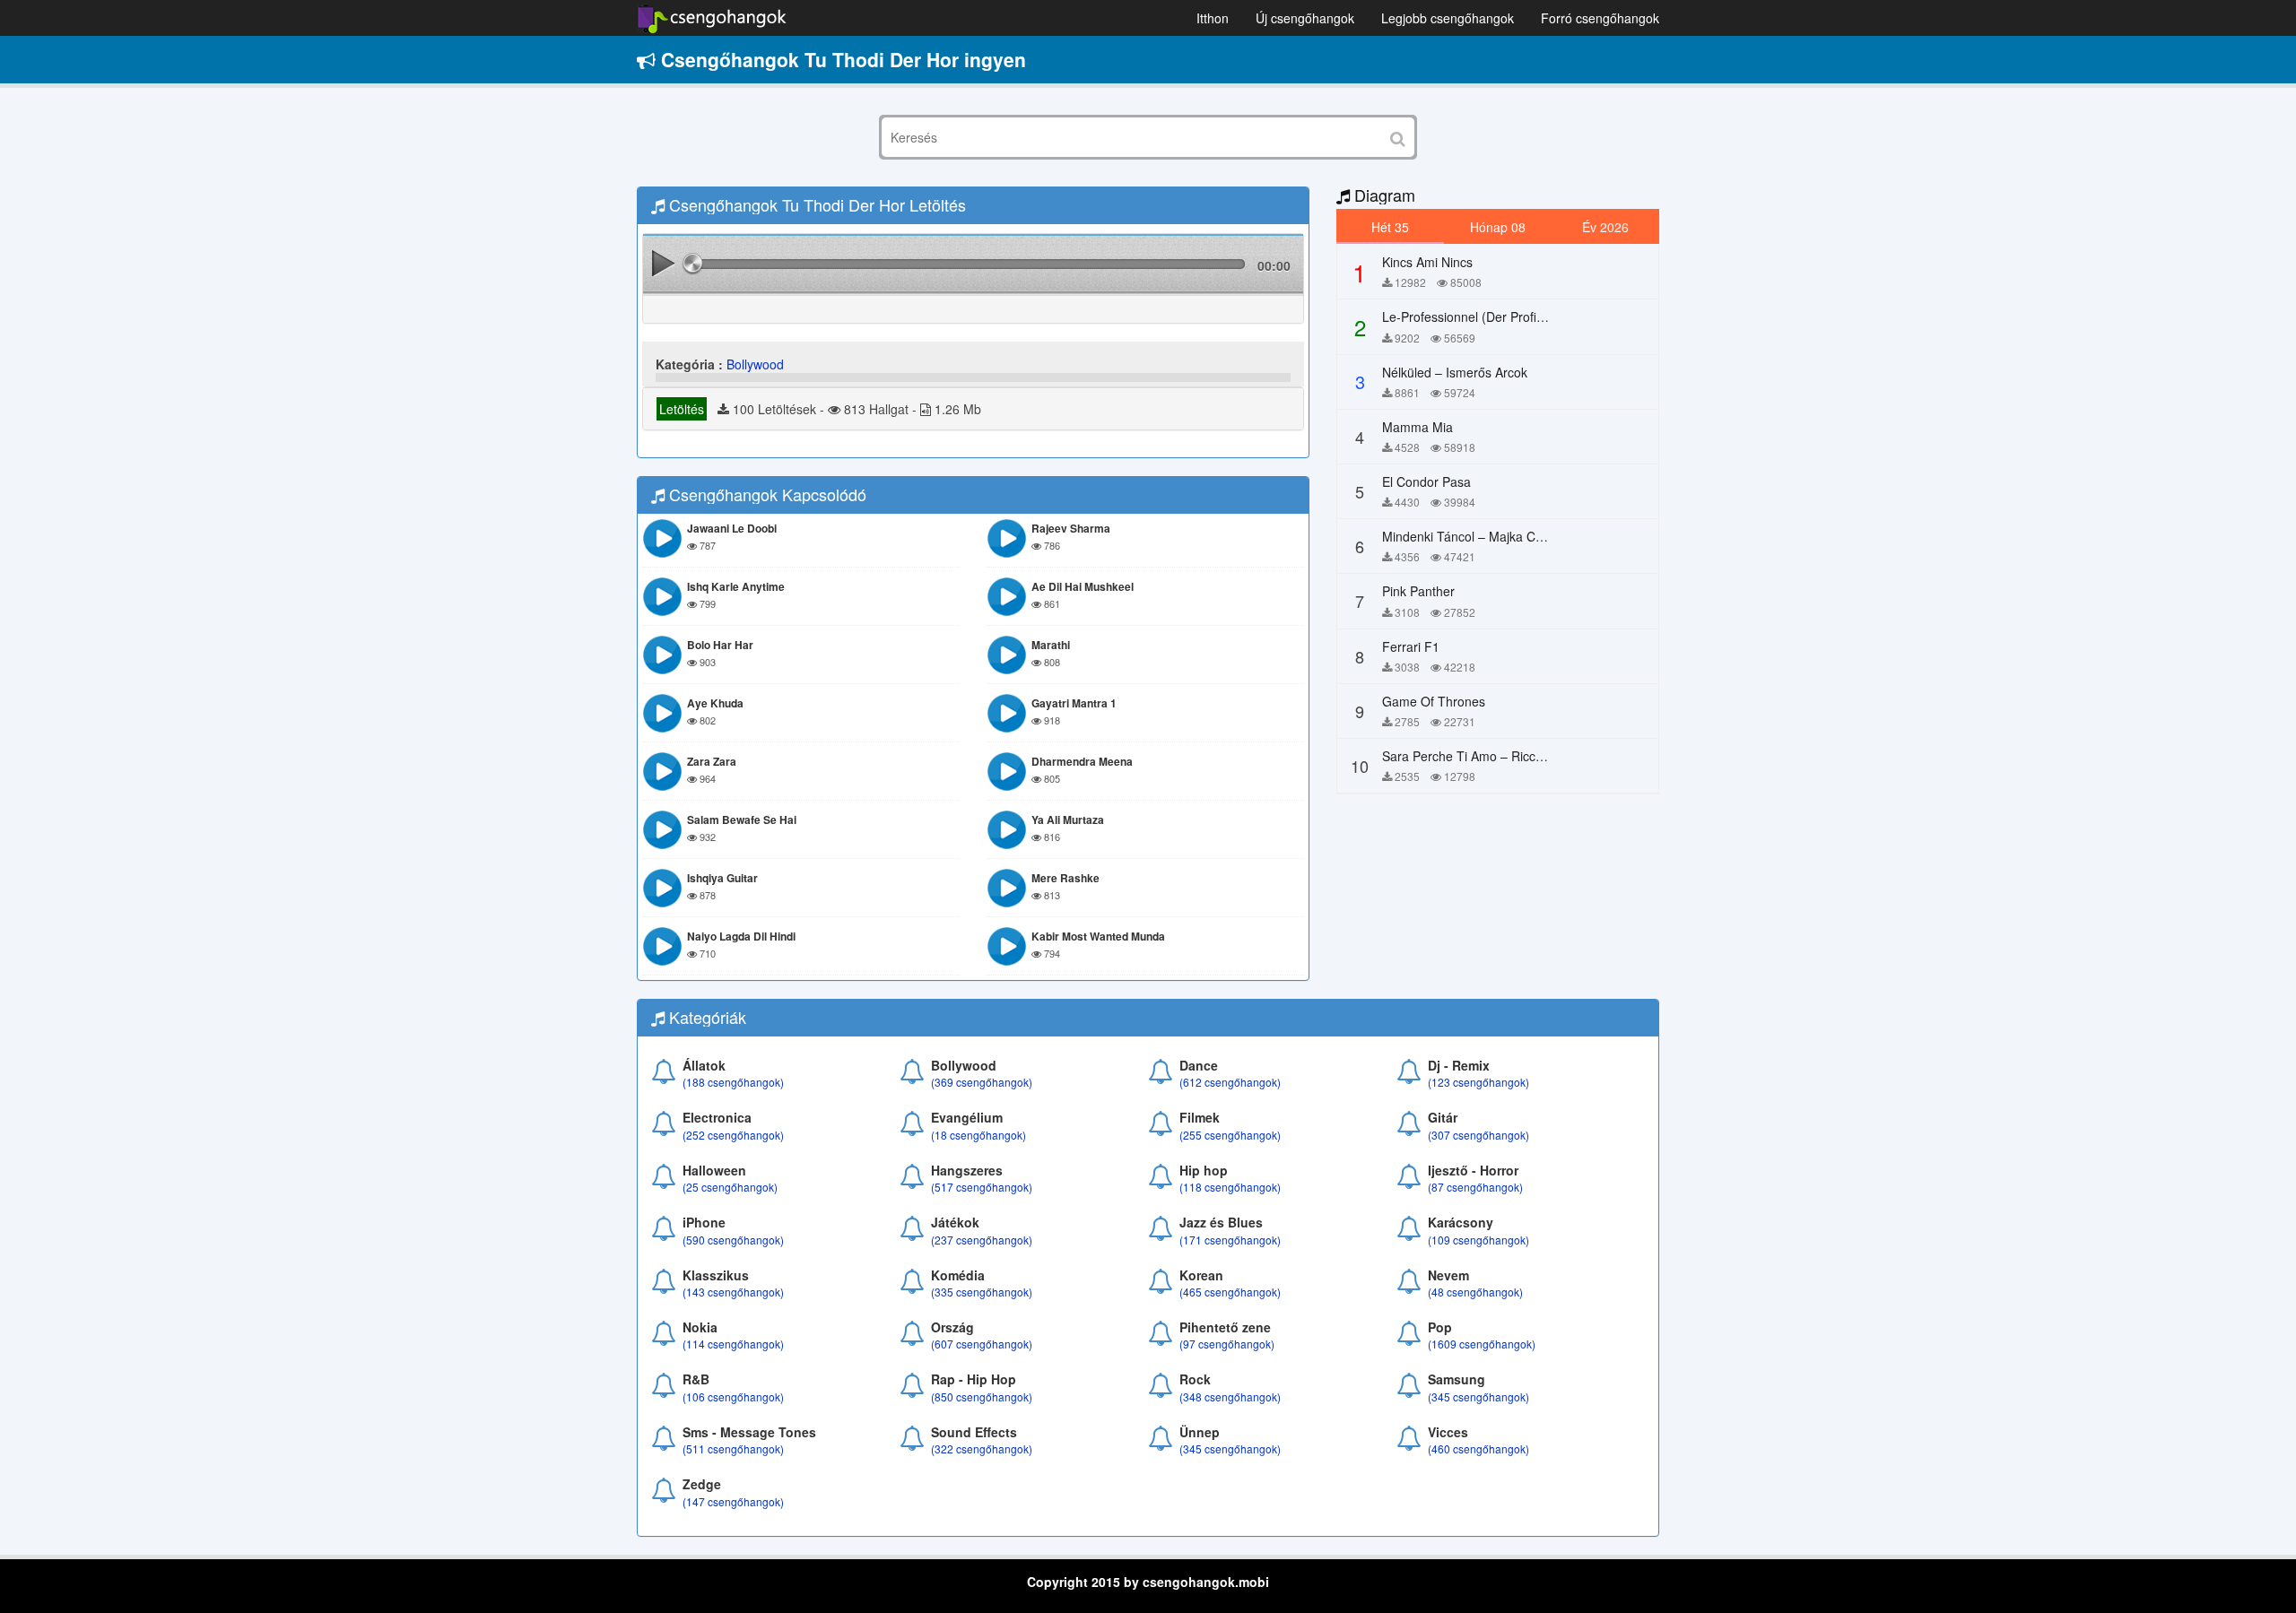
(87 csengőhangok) (1475, 1187)
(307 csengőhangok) (1478, 1135)
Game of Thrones (1434, 701)
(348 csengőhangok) (1230, 1396)
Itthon (1213, 18)
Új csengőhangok (1305, 18)
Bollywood (755, 364)
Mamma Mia (1418, 427)
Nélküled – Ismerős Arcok (1455, 372)
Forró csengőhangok (1600, 18)
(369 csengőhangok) (982, 1082)
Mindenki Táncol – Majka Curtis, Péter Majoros (1514, 536)
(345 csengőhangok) (1478, 1396)
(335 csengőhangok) (982, 1292)
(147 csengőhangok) (733, 1501)
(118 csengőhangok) (1230, 1187)
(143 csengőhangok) (733, 1292)
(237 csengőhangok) (982, 1240)
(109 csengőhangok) (1478, 1240)
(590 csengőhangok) (733, 1240)
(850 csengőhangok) (982, 1396)
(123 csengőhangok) (1478, 1082)
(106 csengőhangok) (733, 1396)
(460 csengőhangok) (1478, 1448)
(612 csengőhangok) (1230, 1082)
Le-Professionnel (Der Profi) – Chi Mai (1490, 317)
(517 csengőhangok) (982, 1187)
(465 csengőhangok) (1230, 1292)
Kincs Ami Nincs (1427, 262)
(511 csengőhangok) (733, 1448)
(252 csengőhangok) (733, 1135)
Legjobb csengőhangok (1448, 18)
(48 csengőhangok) (1475, 1292)
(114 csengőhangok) (733, 1344)
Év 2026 (1605, 227)
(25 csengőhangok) (730, 1187)
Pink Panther (1418, 591)
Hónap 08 (1498, 227)
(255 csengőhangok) (1230, 1135)
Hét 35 (1390, 227)
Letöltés (682, 409)
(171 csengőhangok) (1230, 1240)
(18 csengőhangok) (978, 1135)
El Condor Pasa (1426, 481)
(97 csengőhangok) (1227, 1344)
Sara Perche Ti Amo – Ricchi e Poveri (1489, 756)
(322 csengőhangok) (982, 1448)
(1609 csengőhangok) (1482, 1344)
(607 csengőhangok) (982, 1344)
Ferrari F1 (1411, 646)
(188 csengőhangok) (733, 1082)
